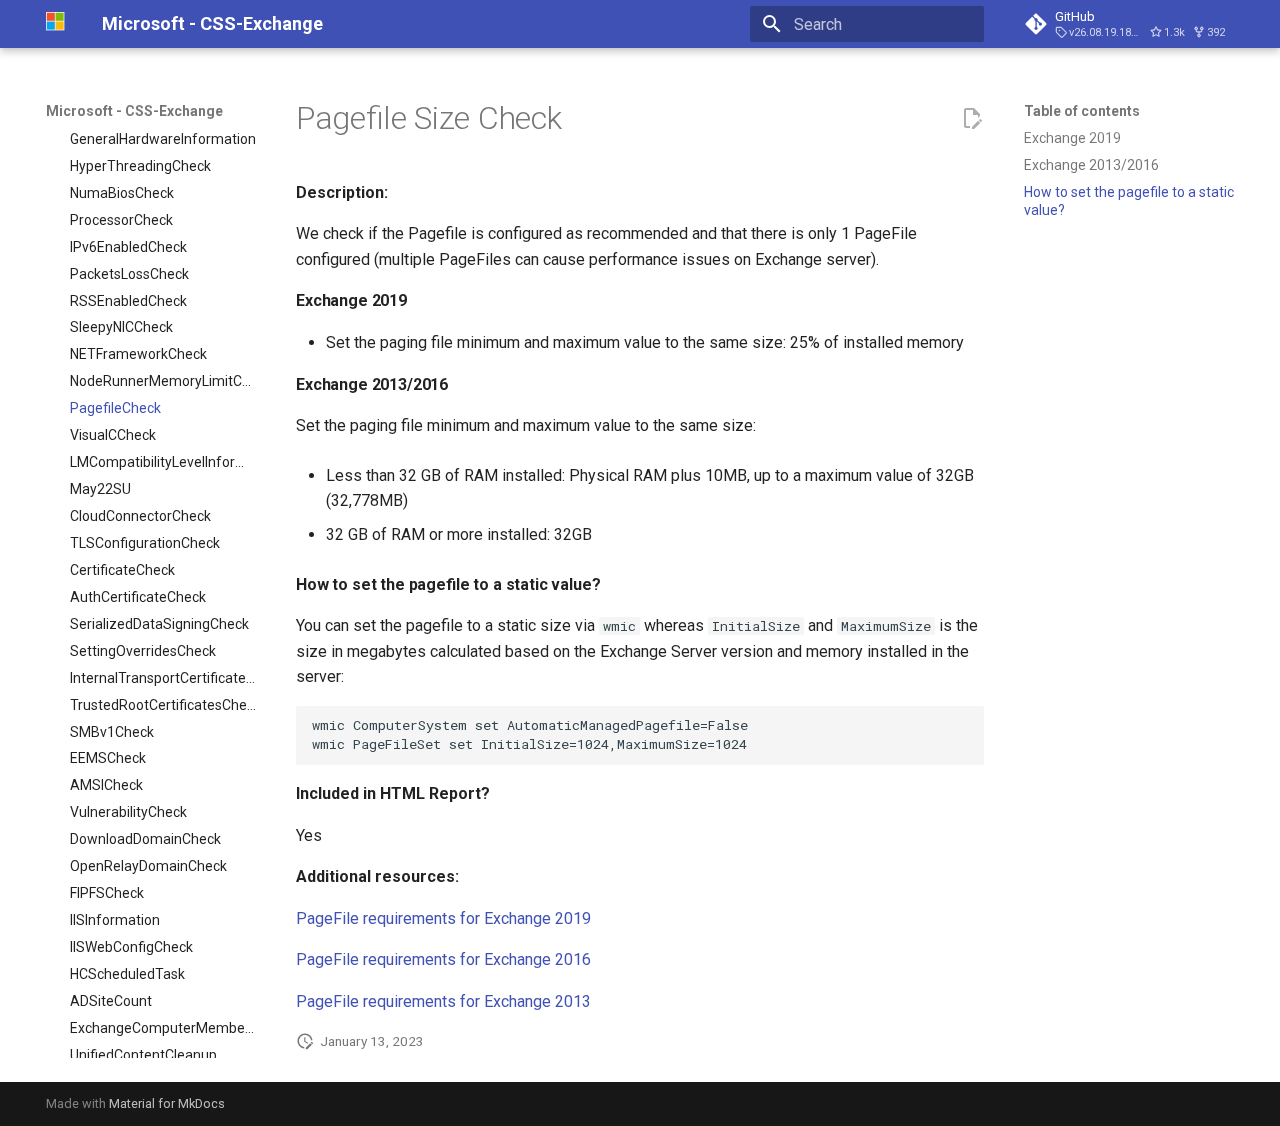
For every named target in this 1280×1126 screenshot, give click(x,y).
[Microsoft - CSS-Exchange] (58, 24)
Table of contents (1082, 111)
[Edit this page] (972, 119)
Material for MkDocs (167, 1103)
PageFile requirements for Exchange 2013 (443, 1001)
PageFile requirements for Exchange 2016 (443, 959)
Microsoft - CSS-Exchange (134, 111)
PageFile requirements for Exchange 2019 (443, 918)
